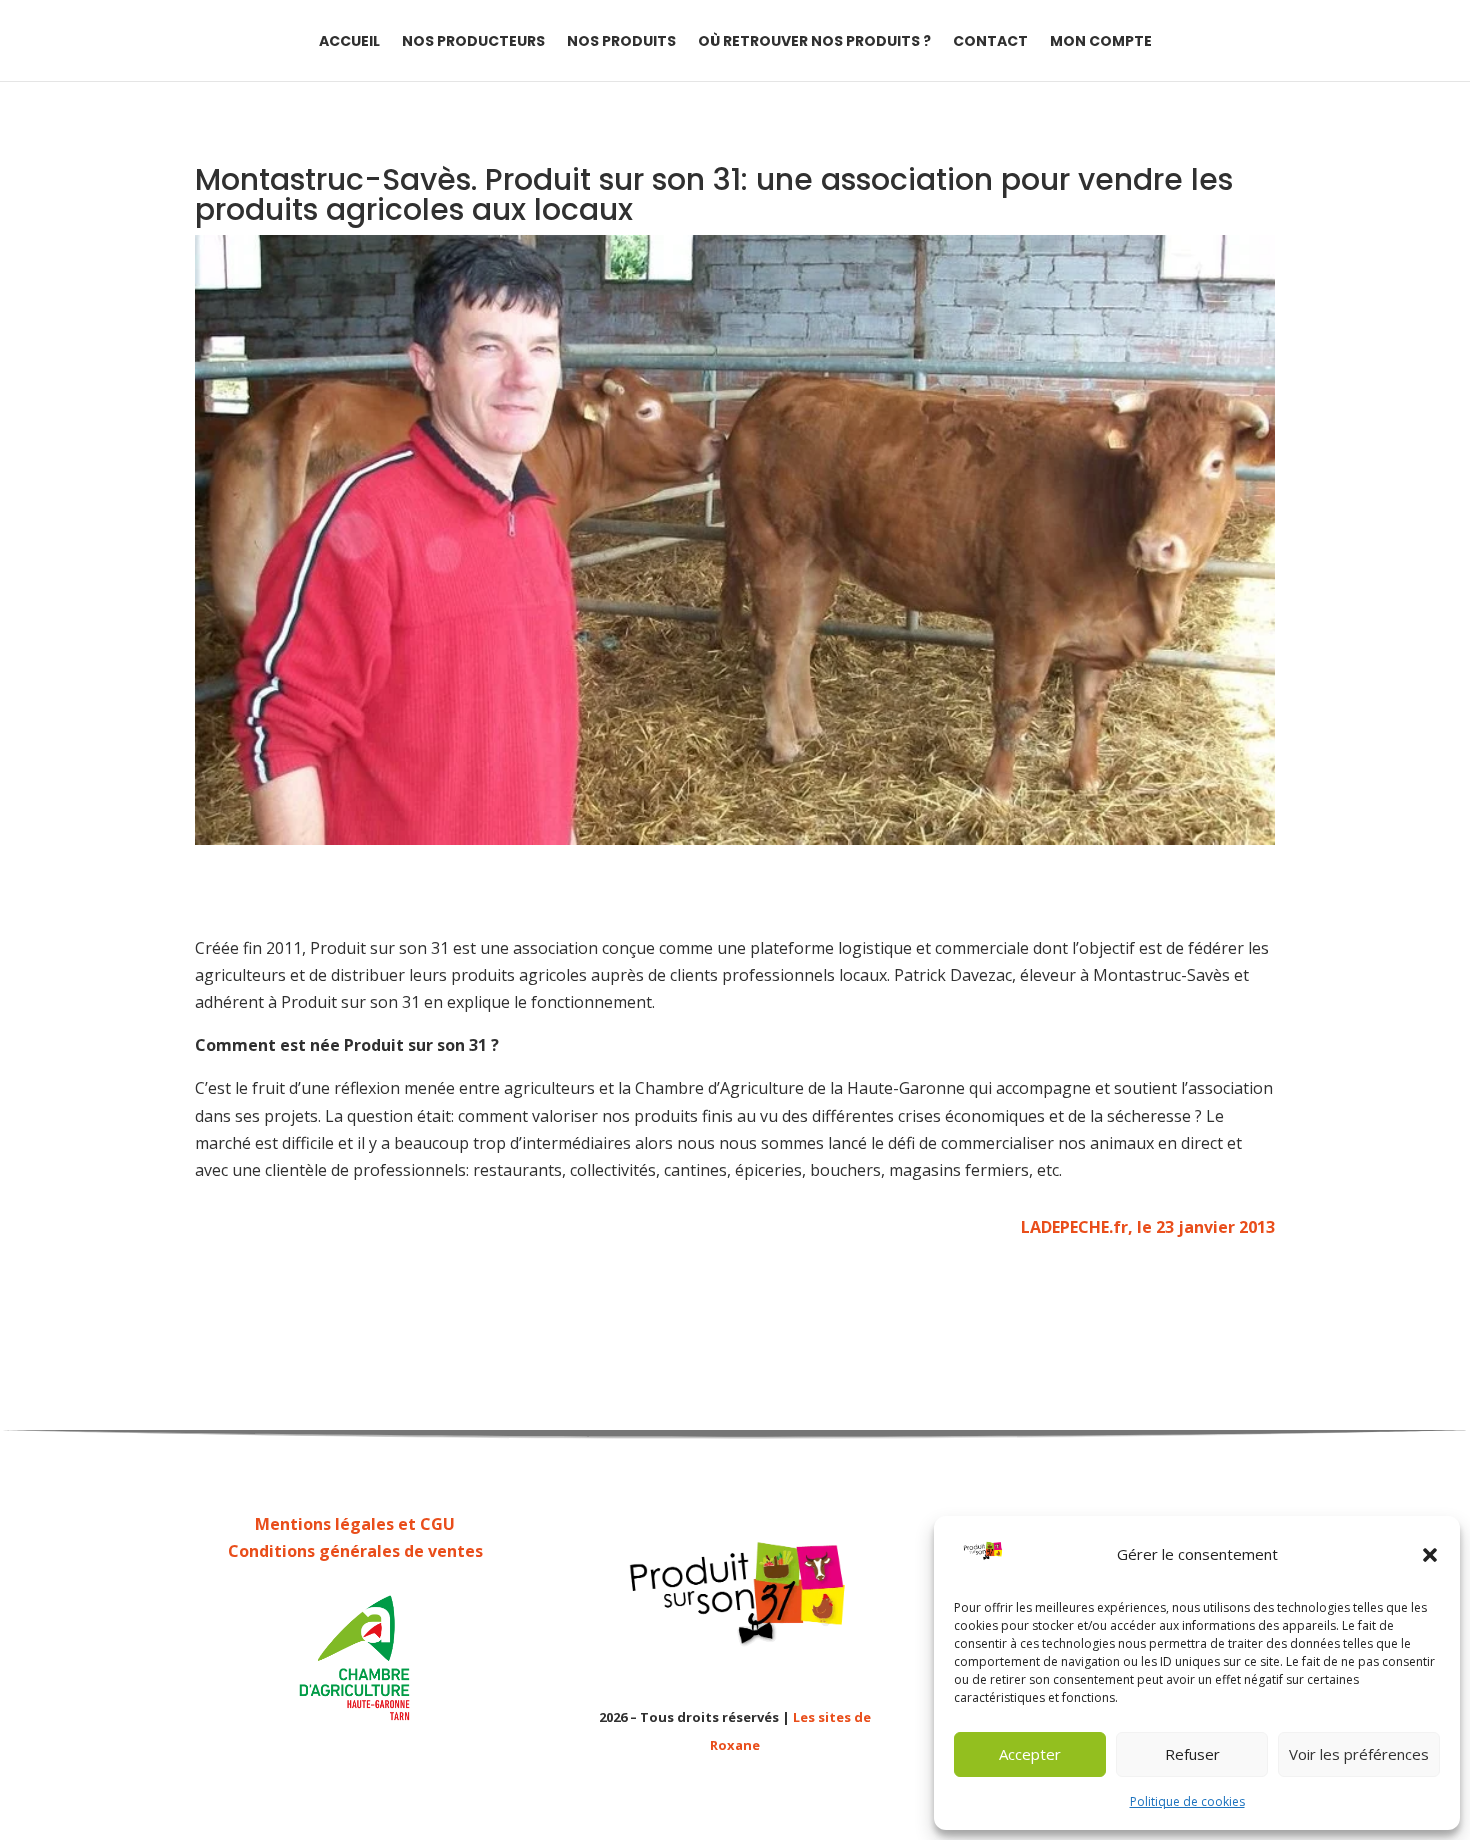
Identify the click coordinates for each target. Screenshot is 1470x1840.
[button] (1430, 1555)
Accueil (349, 42)
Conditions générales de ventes (355, 1551)
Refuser (1192, 1754)
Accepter (1030, 1754)
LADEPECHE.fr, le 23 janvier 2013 (1148, 1227)
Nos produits (621, 42)
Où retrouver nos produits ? (814, 42)
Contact (990, 42)
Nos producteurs (473, 42)
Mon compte (1101, 42)
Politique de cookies (1187, 1801)
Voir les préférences (1359, 1754)
